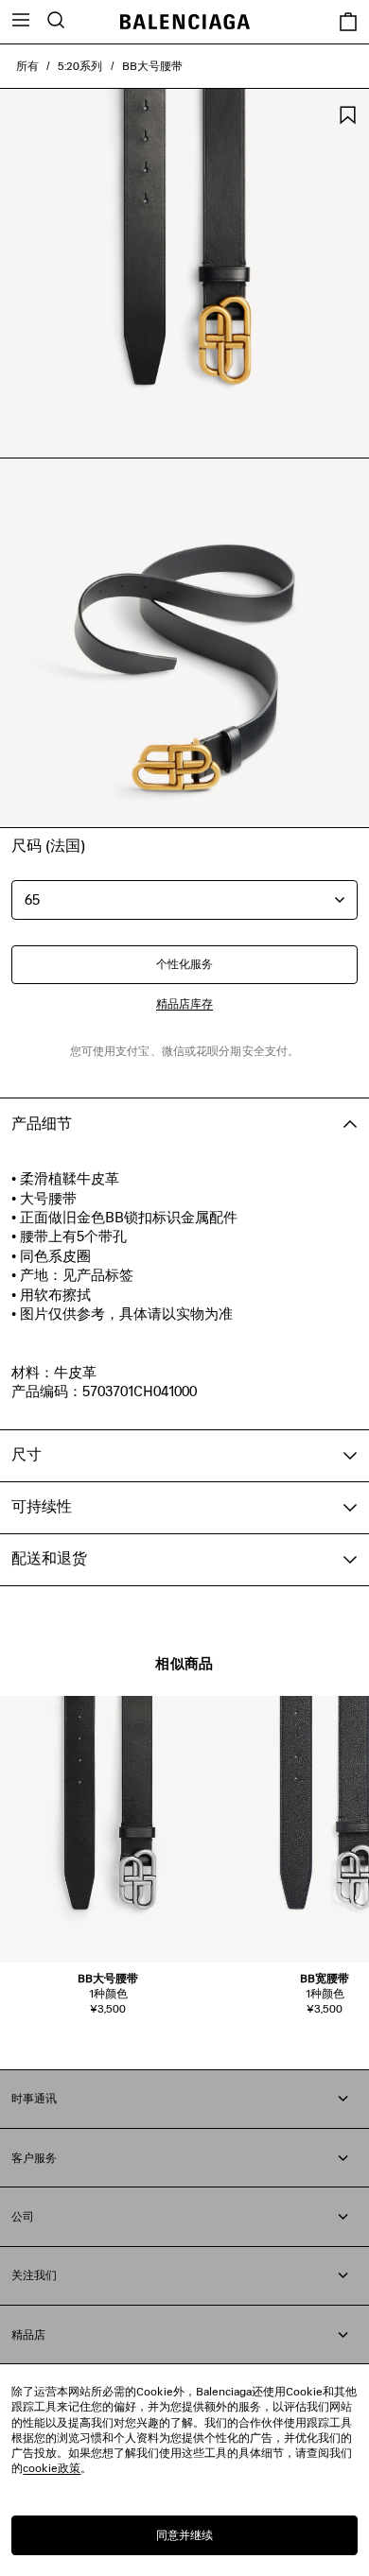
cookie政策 (52, 2468)
